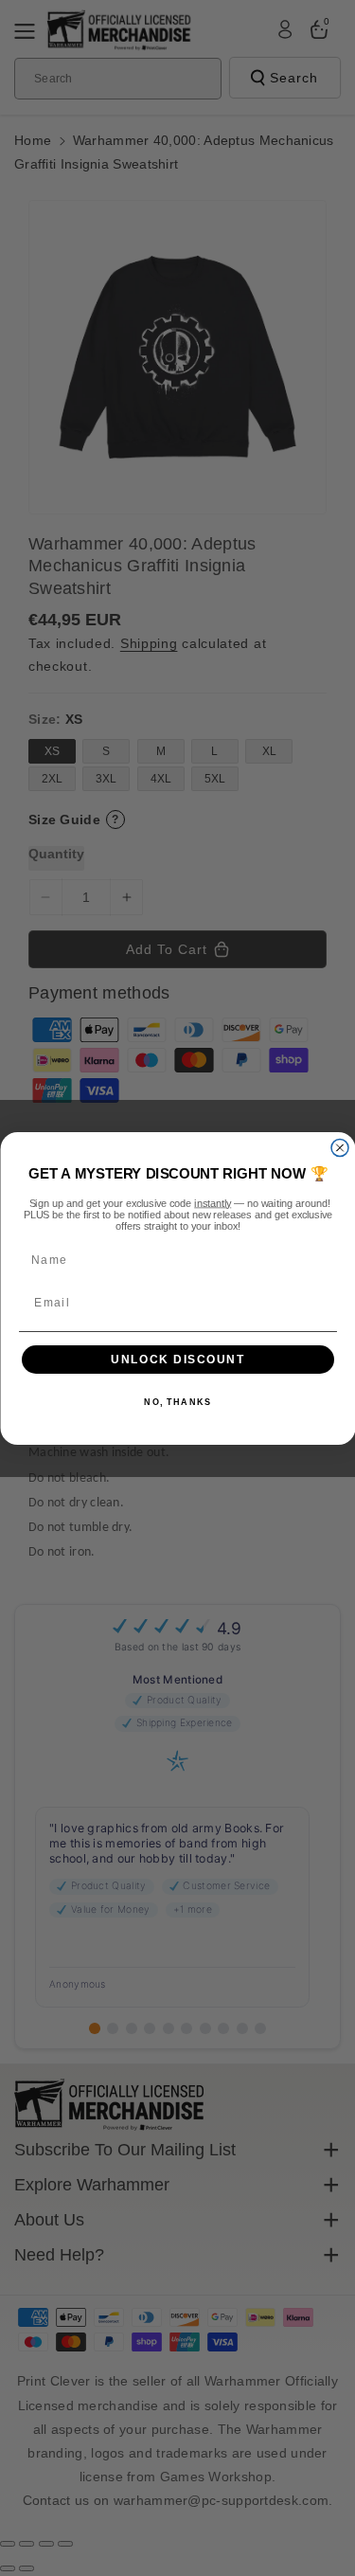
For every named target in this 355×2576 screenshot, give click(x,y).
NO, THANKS (177, 1403)
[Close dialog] (340, 1147)
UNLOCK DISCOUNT (178, 1359)
